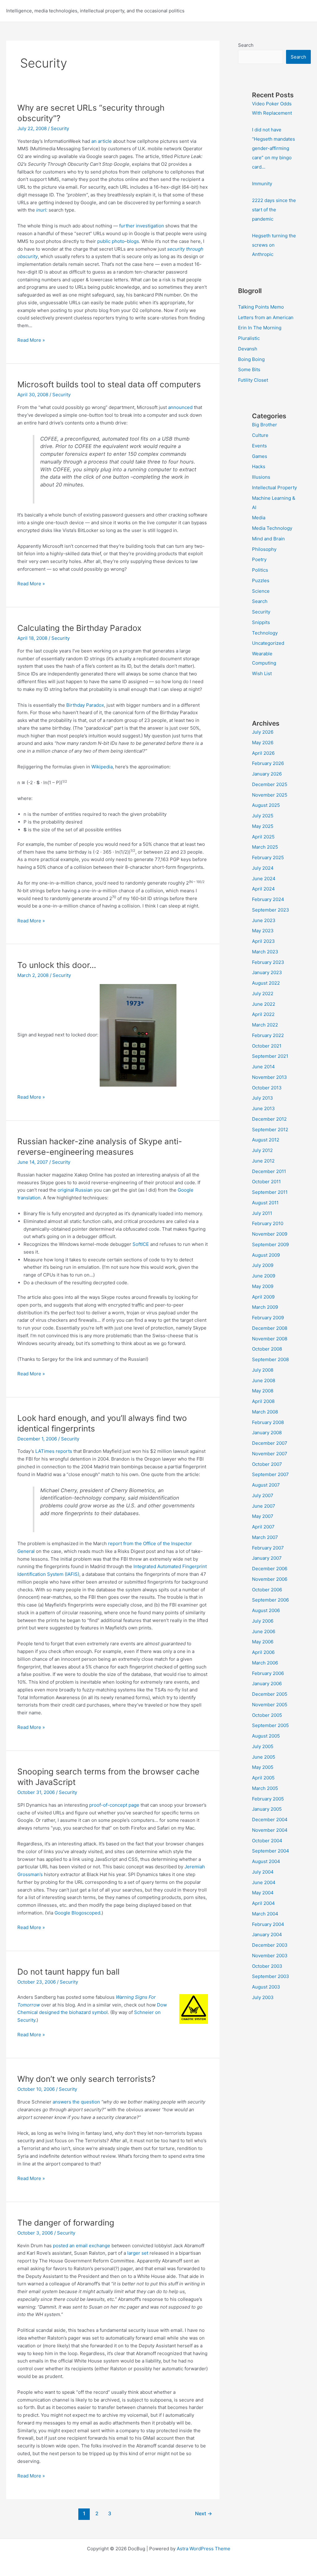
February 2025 (268, 857)
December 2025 (270, 784)
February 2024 (268, 899)
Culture (260, 435)
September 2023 (271, 910)
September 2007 (270, 1474)
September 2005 (270, 1725)
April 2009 (263, 1297)
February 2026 (268, 763)
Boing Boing (251, 359)
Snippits (261, 622)
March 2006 (265, 1663)
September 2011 (270, 1192)
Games (260, 456)
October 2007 (267, 1464)
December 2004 (270, 1820)
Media (259, 518)
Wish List (262, 673)
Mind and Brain (268, 539)
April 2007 (263, 1527)
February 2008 (268, 1422)
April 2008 (263, 1401)
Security (60, 128)
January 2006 (267, 1684)
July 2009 (263, 1265)
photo (118, 241)
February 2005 (268, 1799)
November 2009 (270, 1234)
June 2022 (264, 1004)
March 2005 (265, 1788)
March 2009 (265, 1307)
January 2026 (267, 774)
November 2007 (270, 1454)
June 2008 (264, 1380)
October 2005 (267, 1715)
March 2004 (265, 1914)
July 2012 (262, 1150)
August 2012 (266, 1140)
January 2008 (267, 1433)
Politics (260, 570)
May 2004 (263, 1893)
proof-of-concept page (114, 1805)
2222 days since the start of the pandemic (274, 210)
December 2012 (269, 1119)
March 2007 (265, 1537)
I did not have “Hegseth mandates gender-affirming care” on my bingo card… (274, 148)
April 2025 (263, 837)
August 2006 (266, 1610)
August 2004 (266, 1861)
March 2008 (265, 1412)
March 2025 (265, 847)
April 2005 (263, 1778)
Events (259, 446)
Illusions (261, 477)
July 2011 (262, 1213)
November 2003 (270, 1956)
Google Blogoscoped (77, 1913)
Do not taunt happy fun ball (68, 1972)
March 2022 (265, 1025)
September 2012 (270, 1130)
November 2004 (270, 1830)
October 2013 (267, 1088)
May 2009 (263, 1286)
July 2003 (263, 1997)
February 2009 (268, 1318)
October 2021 (267, 1046)
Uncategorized (268, 643)
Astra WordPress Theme (204, 2549)
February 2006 (268, 1673)
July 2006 (263, 1621)
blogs (133, 241)
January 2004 (267, 1934)
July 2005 (263, 1746)
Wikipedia (102, 767)
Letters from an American (266, 317)
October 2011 (266, 1182)
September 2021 (270, 1056)
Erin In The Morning (260, 328)
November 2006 (270, 1579)
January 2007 (267, 1558)
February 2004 (268, 1924)
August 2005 (266, 1736)
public (104, 241)
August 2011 (265, 1203)
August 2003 (266, 1987)
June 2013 (263, 1108)
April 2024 (263, 889)
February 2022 (268, 1035)
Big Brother (265, 425)
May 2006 (263, 1642)
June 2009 (264, 1276)
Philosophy (264, 549)
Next (204, 2514)
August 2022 (266, 983)
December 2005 (270, 1694)
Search (246, 45)
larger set (138, 2253)
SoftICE (141, 1244)
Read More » (31, 341)
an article (102, 141)
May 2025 (263, 826)
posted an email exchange (82, 2246)
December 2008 (270, 1328)
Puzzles (261, 580)
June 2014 (263, 1067)
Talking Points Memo (261, 307)
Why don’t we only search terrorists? (86, 2079)
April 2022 (263, 1014)
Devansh (248, 349)
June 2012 (263, 1161)
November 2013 (269, 1077)
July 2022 (263, 993)
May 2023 (263, 931)
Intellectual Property (274, 488)
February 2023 (268, 962)
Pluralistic (249, 338)
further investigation (142, 226)
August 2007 (266, 1485)
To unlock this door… (57, 965)
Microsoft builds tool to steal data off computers (109, 384)
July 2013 (263, 1098)
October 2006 (267, 1590)
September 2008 (270, 1359)
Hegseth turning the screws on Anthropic (274, 245)
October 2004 (267, 1841)
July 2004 (263, 1872)
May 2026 (263, 743)
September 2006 (270, 1600)
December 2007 (270, 1443)
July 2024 (263, 868)
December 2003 (270, 1945)
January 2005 (267, 1809)
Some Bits (249, 369)
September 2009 (270, 1244)
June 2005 (264, 1757)
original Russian (75, 1190)
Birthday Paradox (85, 705)
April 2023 (263, 941)
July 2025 (263, 816)
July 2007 (263, 1495)
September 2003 (271, 1976)
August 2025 (266, 805)
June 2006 (264, 1631)
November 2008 (270, 1339)
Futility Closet (253, 380)
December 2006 (270, 1569)
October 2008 (267, 1349)
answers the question (76, 2102)
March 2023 (265, 952)
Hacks (259, 466)
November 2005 (270, 1705)
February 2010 (268, 1223)
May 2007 (263, 1516)
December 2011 (269, 1171)
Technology (265, 633)
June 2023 (264, 920)
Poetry (259, 559)
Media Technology (272, 528)
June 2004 (264, 1882)
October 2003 (267, 1966)
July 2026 (263, 732)
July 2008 (263, 1370)
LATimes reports (54, 1451)
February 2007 (268, 1548)
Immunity (262, 184)
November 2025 (270, 795)
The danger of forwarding (66, 2223)
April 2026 (263, 753)
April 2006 (263, 1652)
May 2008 (263, 1391)
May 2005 (263, 1767)
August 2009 (266, 1255)
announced (180, 407)
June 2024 (264, 879)
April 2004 (263, 1903)
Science (261, 591)
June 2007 (264, 1506)
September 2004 (271, 1851)
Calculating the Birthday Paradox (79, 628)
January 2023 (267, 972)
